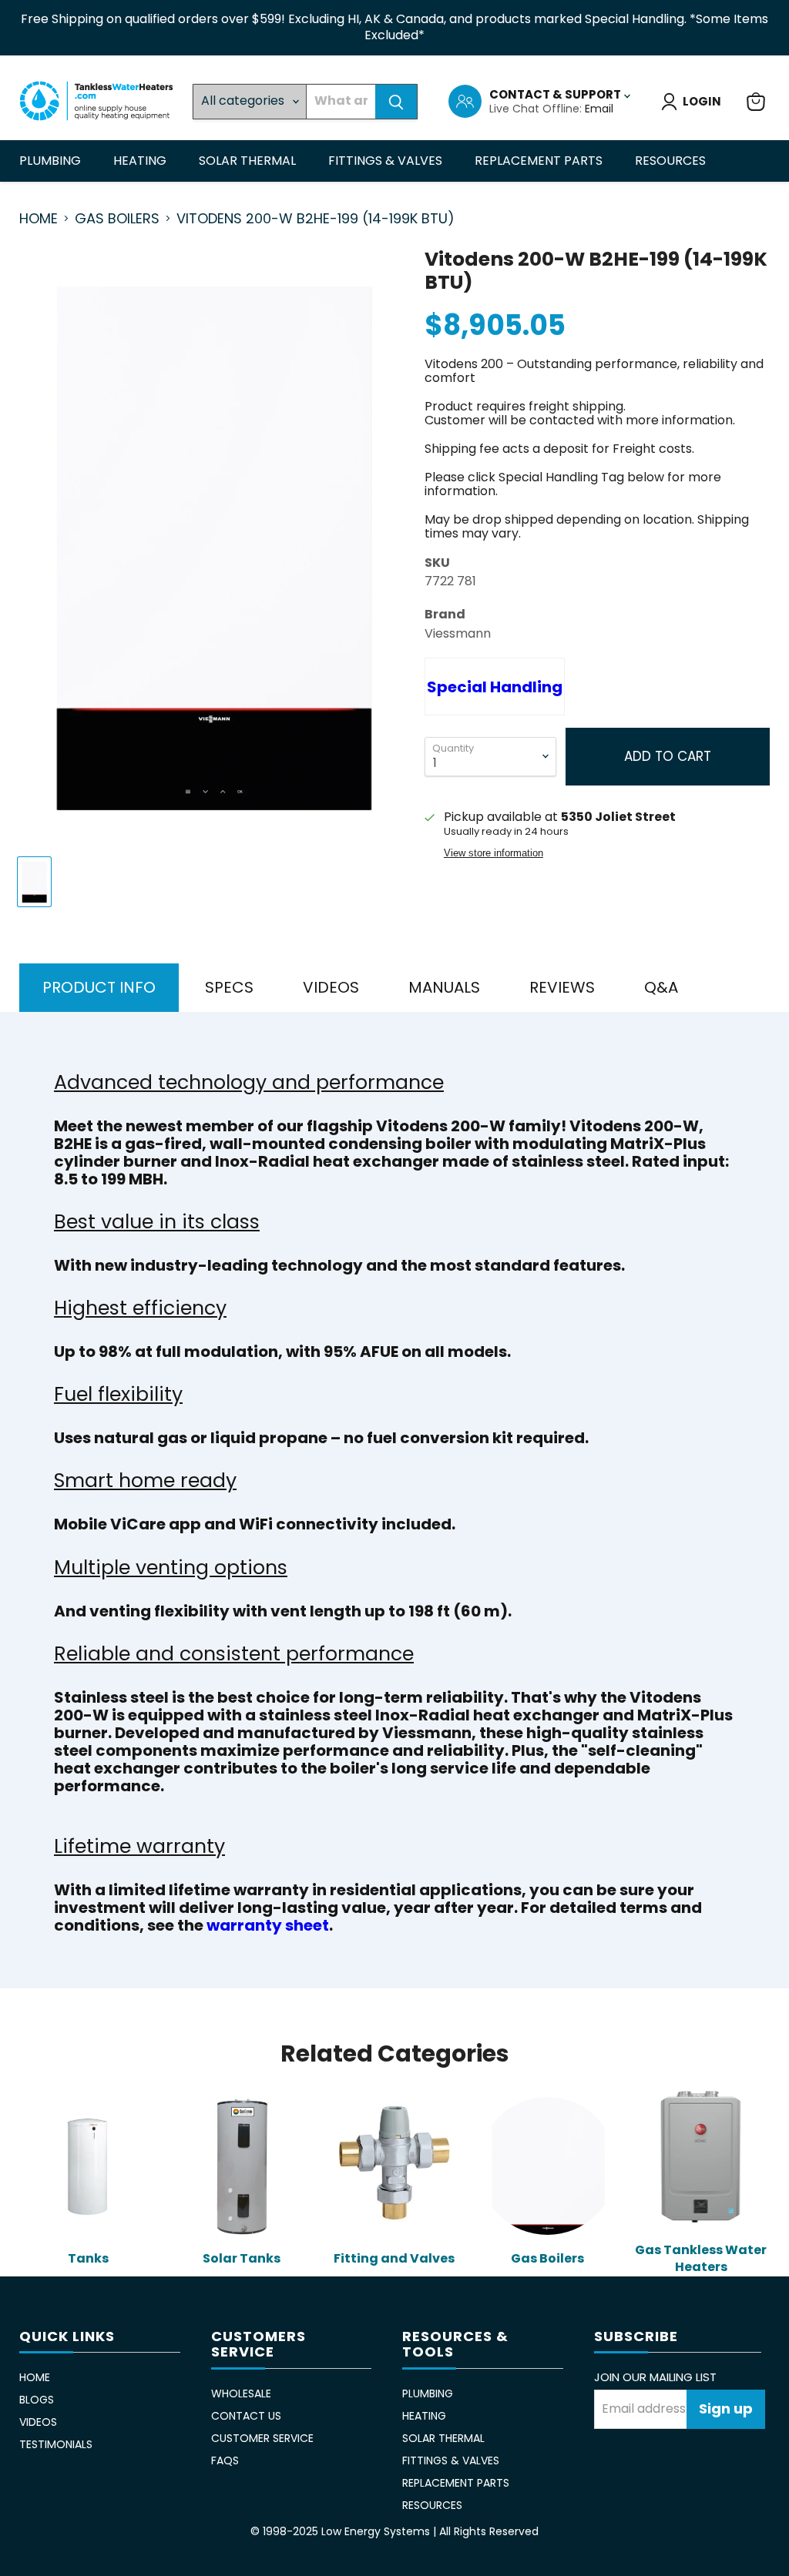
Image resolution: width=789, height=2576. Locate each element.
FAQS (225, 2460)
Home (39, 219)
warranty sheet (268, 1925)
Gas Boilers (117, 219)
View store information (494, 853)
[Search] (396, 102)
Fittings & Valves (387, 161)
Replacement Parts (540, 161)
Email (599, 109)
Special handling (495, 687)
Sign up (726, 2409)
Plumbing (52, 161)
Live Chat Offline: (537, 109)
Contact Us (246, 2416)
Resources (672, 161)
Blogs (37, 2400)
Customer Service (262, 2438)
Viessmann (458, 633)
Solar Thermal (249, 161)
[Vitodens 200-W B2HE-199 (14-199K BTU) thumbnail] (34, 882)
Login (702, 101)
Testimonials (56, 2444)
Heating (141, 161)
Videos (38, 2422)
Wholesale (241, 2393)
